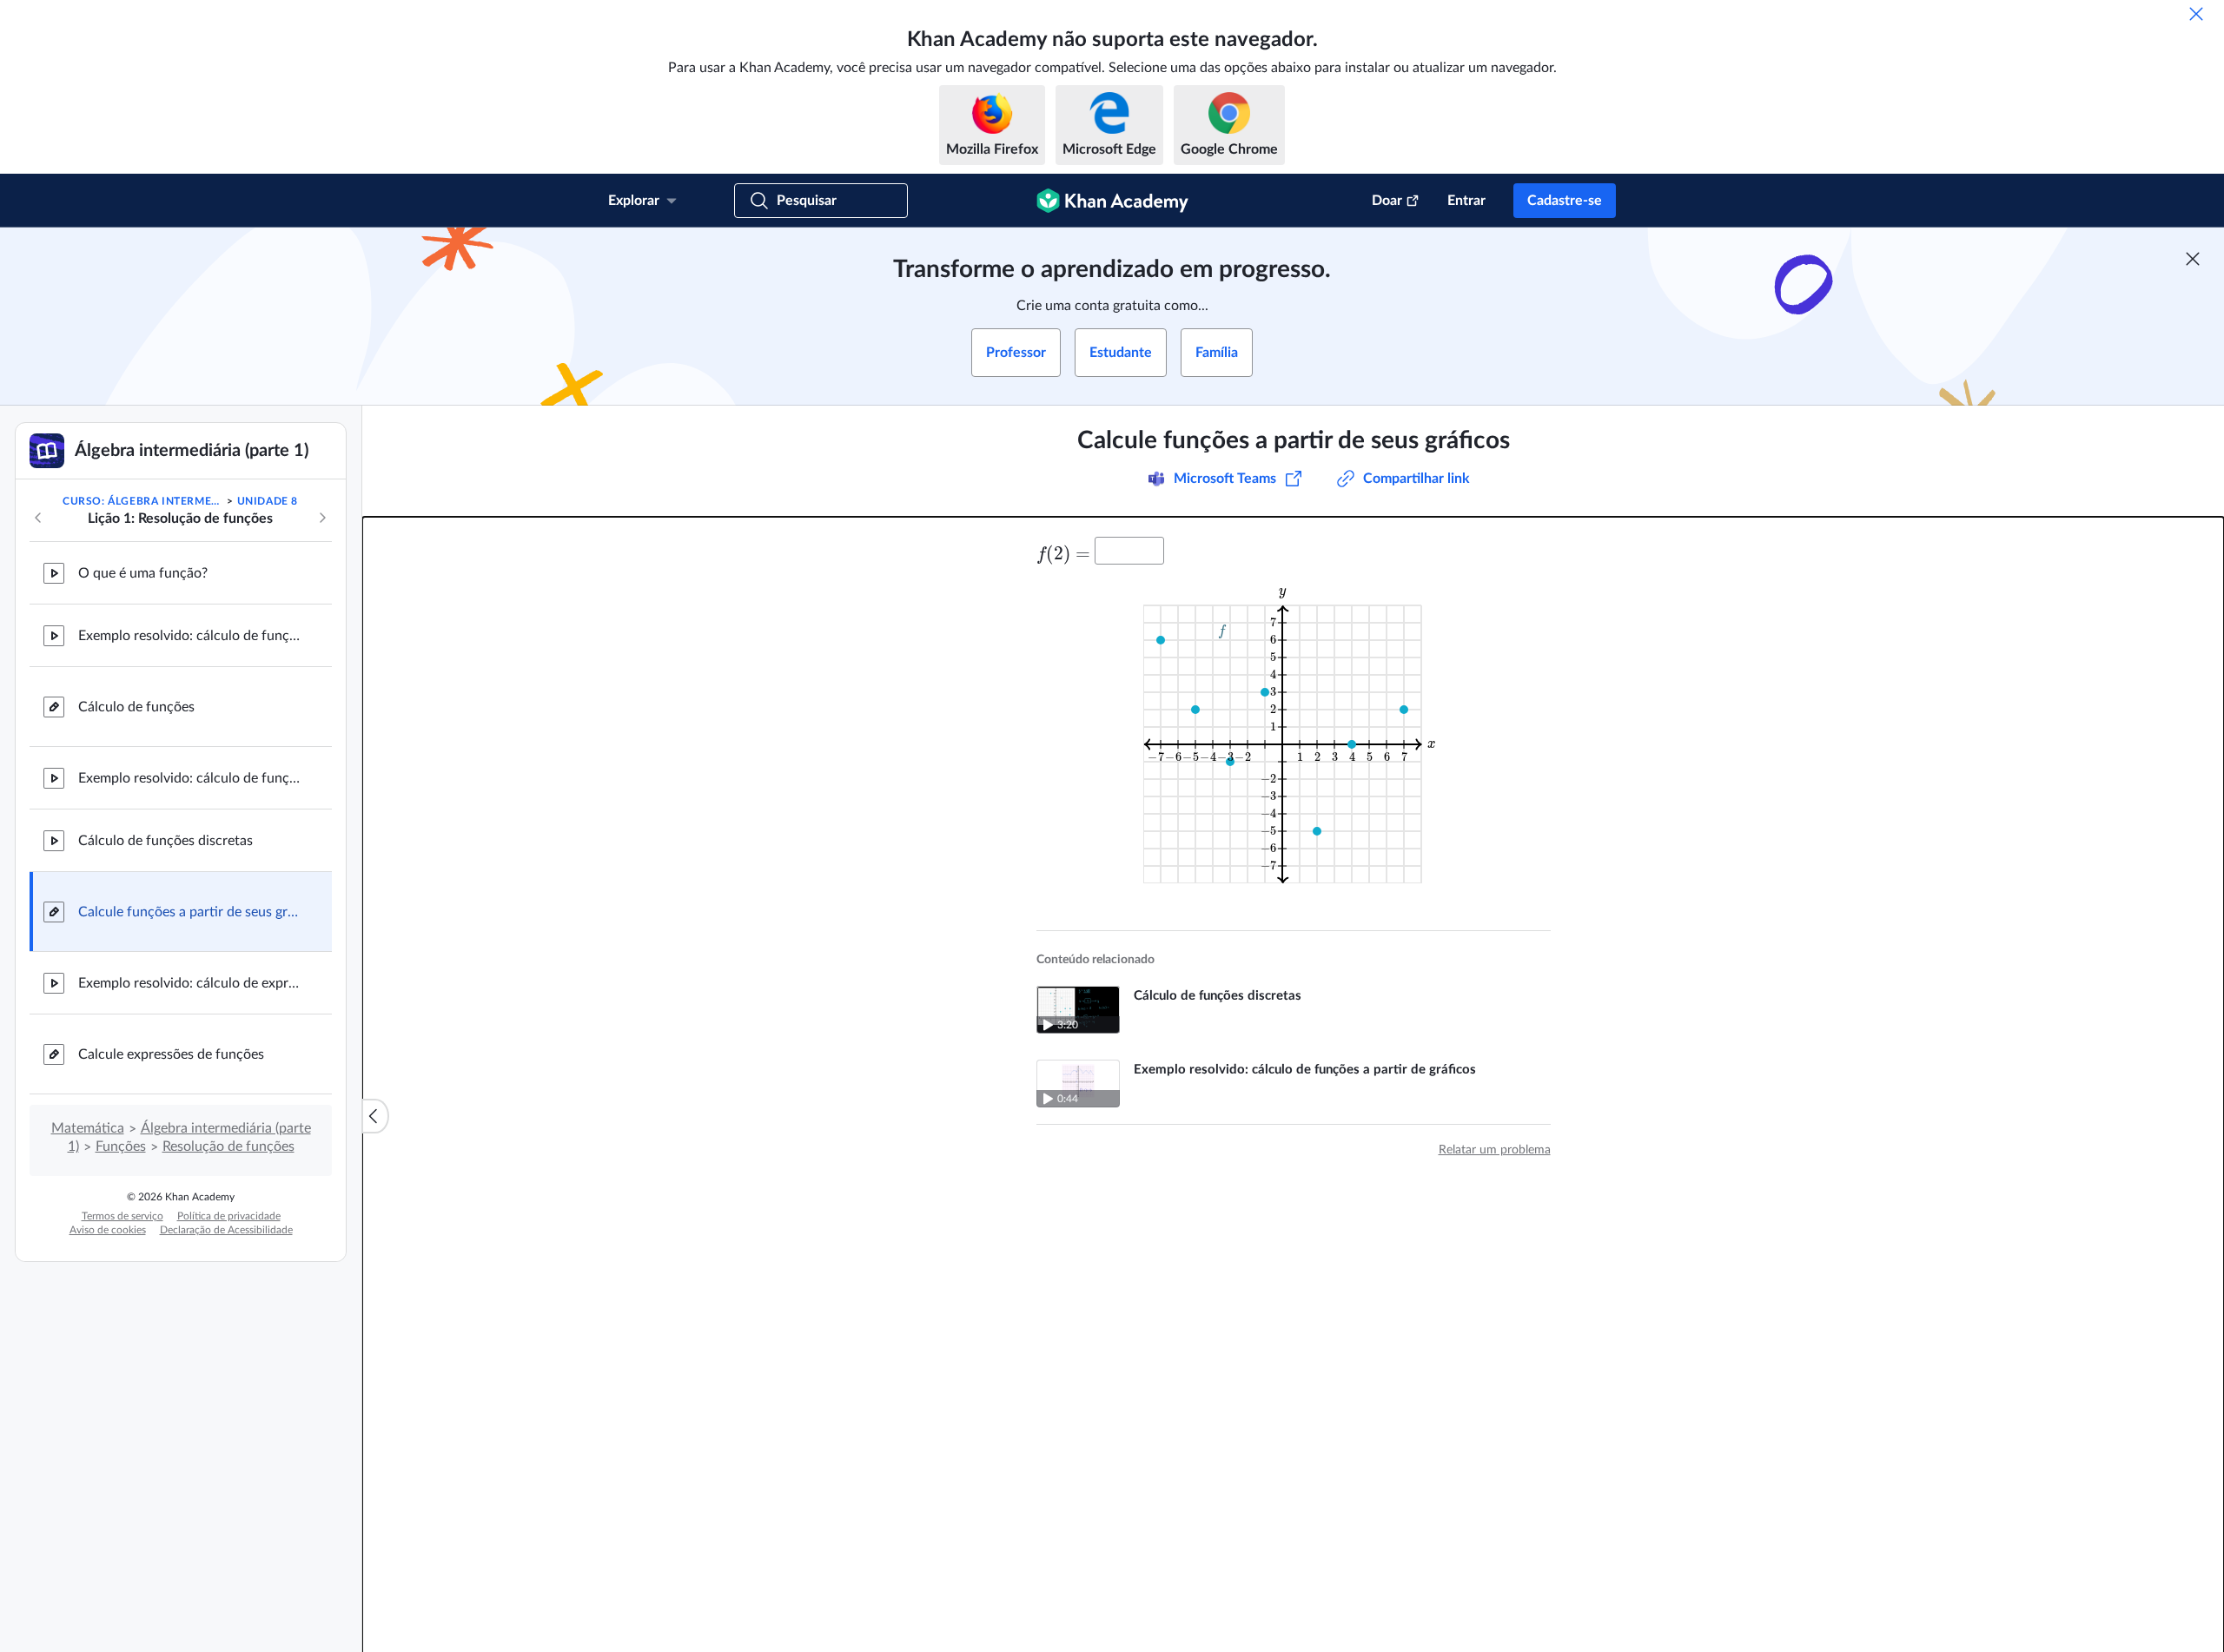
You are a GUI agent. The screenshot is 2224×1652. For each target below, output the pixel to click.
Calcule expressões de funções (171, 1054)
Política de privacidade (229, 1216)
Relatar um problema (1495, 1150)
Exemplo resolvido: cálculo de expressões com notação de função (191, 983)
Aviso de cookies (108, 1230)
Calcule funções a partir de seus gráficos (191, 912)
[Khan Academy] (1112, 201)
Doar (1387, 201)
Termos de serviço (122, 1216)
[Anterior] (38, 518)
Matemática (88, 1128)
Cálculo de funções (136, 707)
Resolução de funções (228, 1146)
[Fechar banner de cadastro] (2193, 259)
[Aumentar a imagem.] (1293, 733)
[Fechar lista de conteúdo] (375, 1116)
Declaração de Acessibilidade (226, 1230)
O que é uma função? (143, 573)
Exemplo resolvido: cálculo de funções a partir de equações (191, 636)
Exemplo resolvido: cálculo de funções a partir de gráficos (191, 778)
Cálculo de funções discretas (165, 841)
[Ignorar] (2196, 14)
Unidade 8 (268, 501)
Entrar (1466, 201)
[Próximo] (322, 518)
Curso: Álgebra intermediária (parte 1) (143, 501)
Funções (121, 1146)
